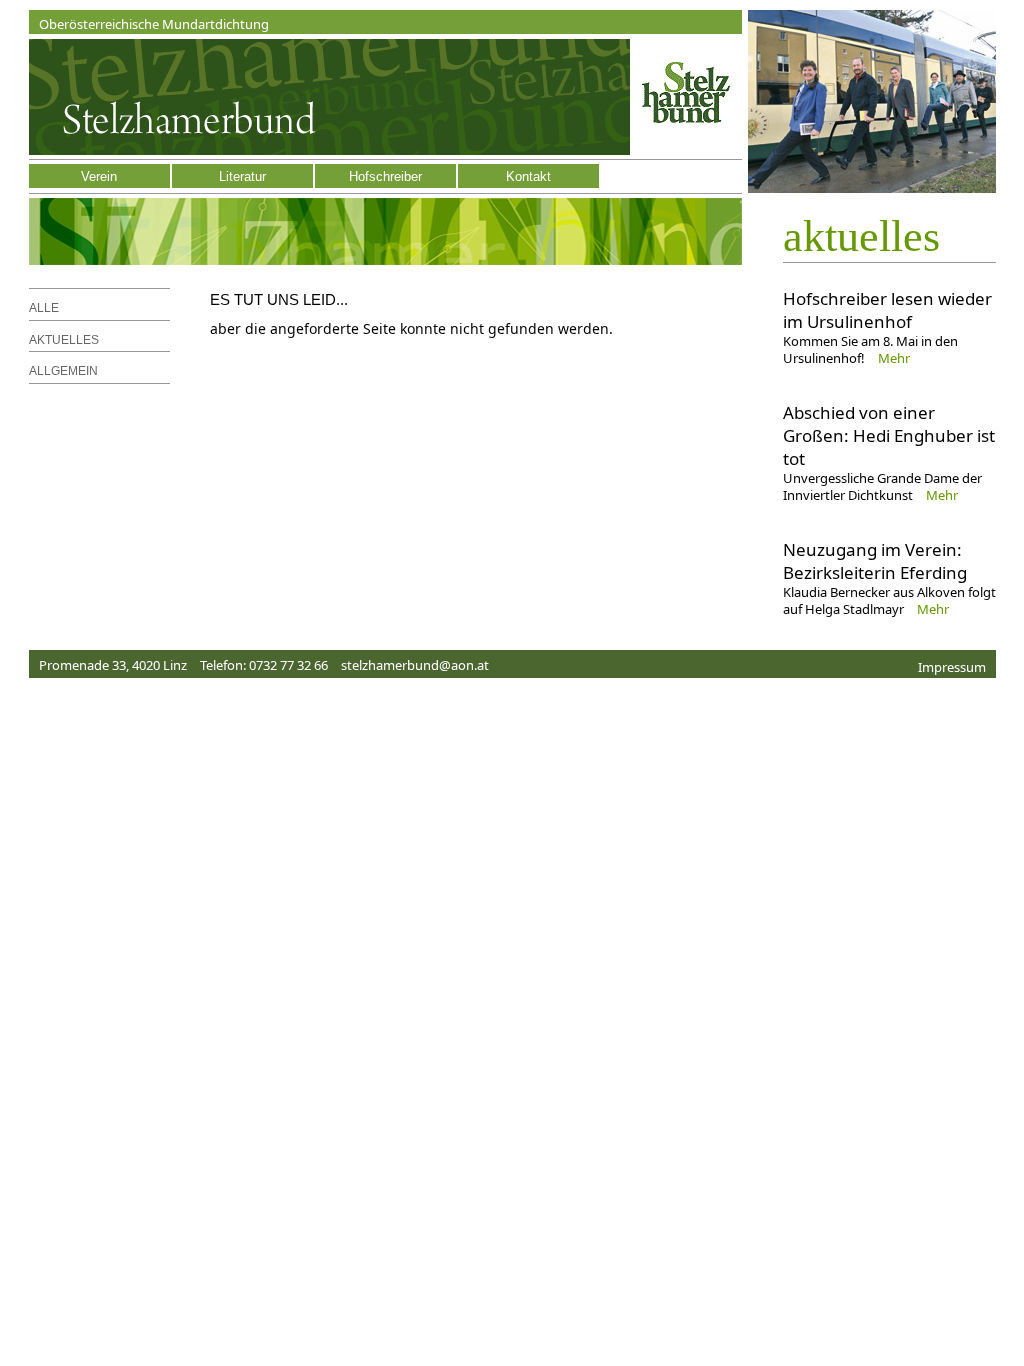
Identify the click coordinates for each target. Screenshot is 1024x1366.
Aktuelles (64, 340)
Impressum (952, 667)
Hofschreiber (385, 176)
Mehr (894, 358)
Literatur (242, 176)
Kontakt (528, 176)
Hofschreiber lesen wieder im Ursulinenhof (887, 310)
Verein (99, 176)
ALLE (44, 308)
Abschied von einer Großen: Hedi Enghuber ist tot (889, 435)
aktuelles (861, 236)
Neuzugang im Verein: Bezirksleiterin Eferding (875, 561)
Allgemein (63, 371)
